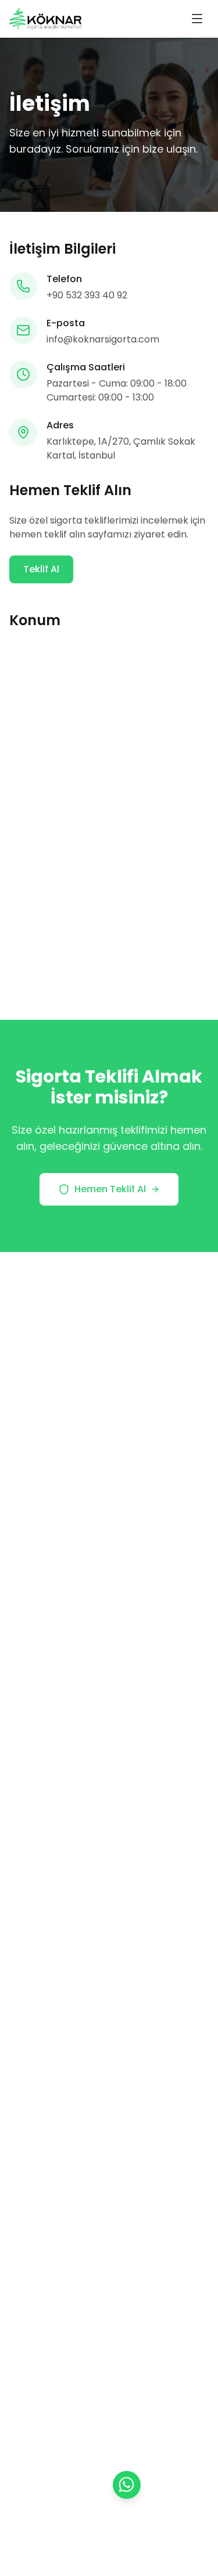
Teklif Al (41, 569)
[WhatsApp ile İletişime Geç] (127, 2485)
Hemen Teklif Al (110, 1189)
